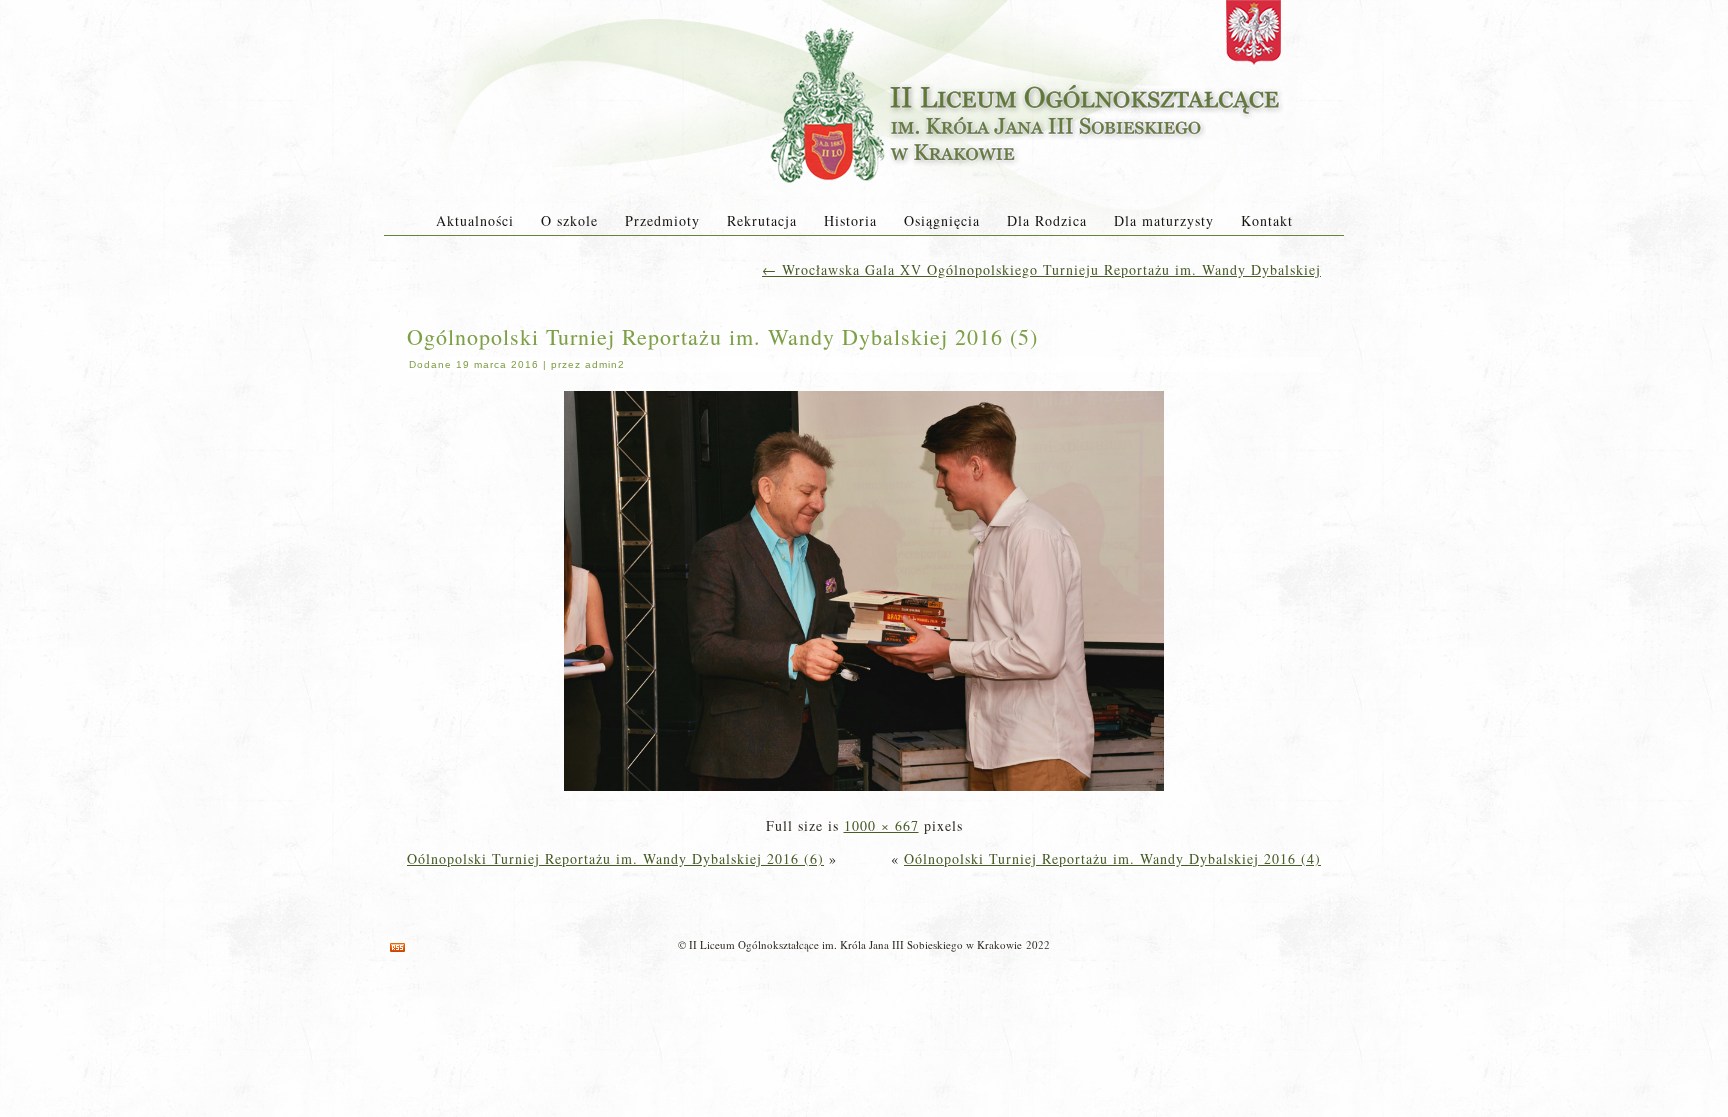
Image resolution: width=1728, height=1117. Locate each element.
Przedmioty (662, 220)
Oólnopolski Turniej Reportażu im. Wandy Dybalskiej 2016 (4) (1112, 858)
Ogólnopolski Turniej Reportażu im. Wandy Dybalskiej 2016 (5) (722, 336)
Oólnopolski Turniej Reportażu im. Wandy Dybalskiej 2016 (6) (615, 858)
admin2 (605, 364)
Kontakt (1267, 220)
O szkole (569, 220)
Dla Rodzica (1047, 220)
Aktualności (475, 220)
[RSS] (397, 947)
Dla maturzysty (1164, 220)
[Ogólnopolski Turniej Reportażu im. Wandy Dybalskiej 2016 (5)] (864, 792)
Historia (850, 220)
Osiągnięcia (942, 220)
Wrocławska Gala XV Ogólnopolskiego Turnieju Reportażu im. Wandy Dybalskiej (1041, 269)
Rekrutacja (762, 220)
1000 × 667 (881, 825)
